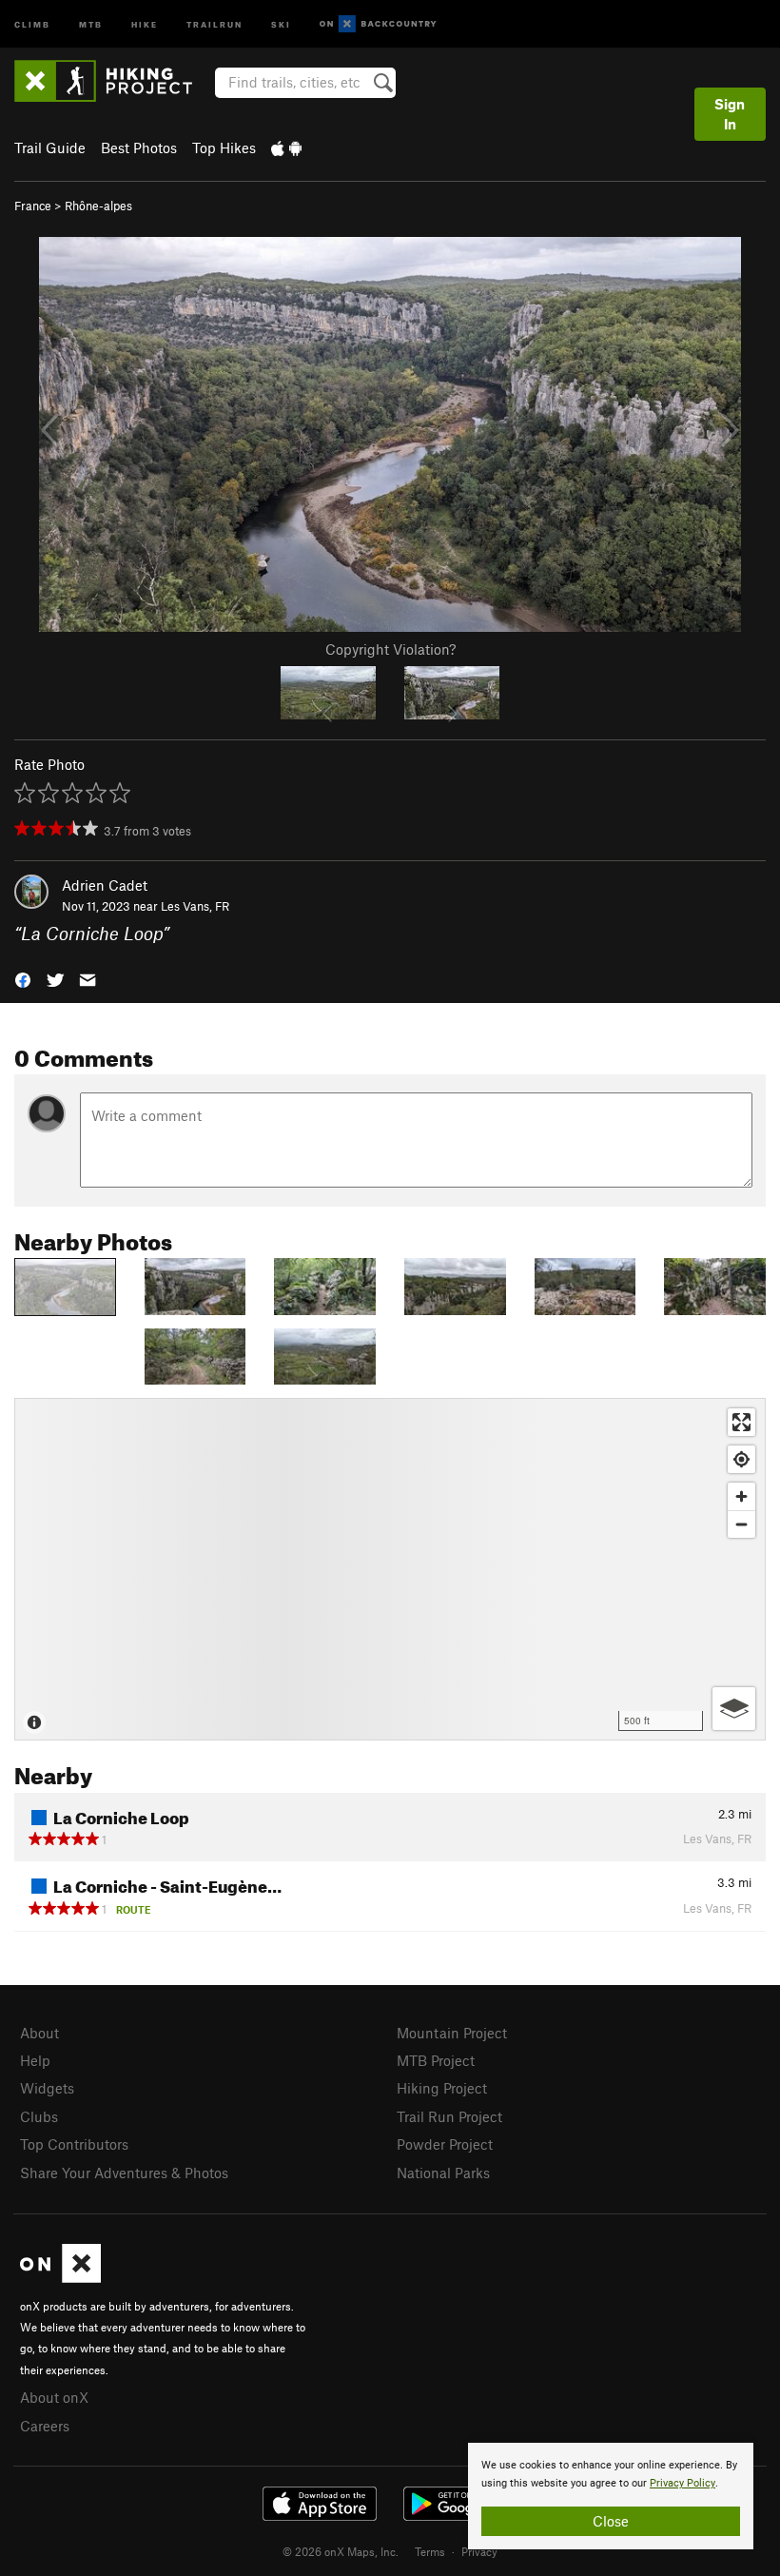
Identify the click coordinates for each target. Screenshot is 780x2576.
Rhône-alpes (98, 206)
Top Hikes (224, 147)
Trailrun (214, 23)
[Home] (113, 81)
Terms (430, 2551)
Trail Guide (50, 147)
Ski (281, 23)
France (33, 206)
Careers (45, 2426)
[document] (611, 2496)
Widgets (47, 2088)
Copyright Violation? (390, 649)
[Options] (734, 1709)
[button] (23, 979)
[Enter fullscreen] (741, 1422)
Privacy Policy (682, 2483)
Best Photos (139, 147)
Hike (145, 23)
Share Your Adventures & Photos (124, 2173)
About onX (54, 2397)
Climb (32, 23)
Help (35, 2060)
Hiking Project (442, 2088)
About (39, 2033)
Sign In (730, 114)
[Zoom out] (741, 1524)
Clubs (39, 2116)
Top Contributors (74, 2144)
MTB (91, 23)
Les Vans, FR (195, 906)
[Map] (390, 1569)
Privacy (479, 2551)
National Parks (443, 2173)
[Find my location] (741, 1459)
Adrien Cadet (105, 885)
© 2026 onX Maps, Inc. (341, 2551)
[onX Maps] (60, 2277)
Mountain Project (452, 2033)
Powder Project (445, 2144)
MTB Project (436, 2060)
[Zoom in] (741, 1496)
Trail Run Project (449, 2116)
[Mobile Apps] (286, 147)
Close (611, 2521)
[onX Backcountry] (378, 24)
